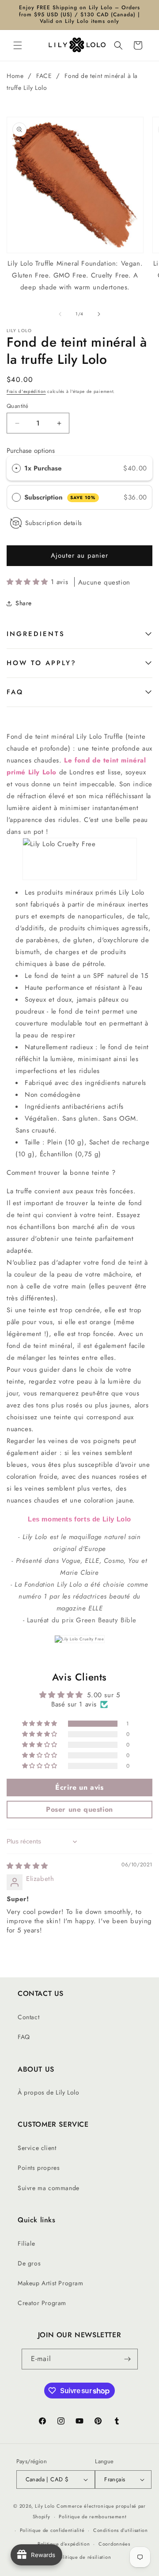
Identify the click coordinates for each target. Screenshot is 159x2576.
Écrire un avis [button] (79, 1787)
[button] (18, 45)
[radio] (16, 468)
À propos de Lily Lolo (49, 2092)
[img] (27, 1866)
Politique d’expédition (64, 2544)
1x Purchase (43, 468)
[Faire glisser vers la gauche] (60, 314)
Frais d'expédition (26, 391)
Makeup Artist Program (51, 2283)
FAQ (15, 692)
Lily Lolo (45, 2506)
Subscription (60, 497)
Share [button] (24, 603)
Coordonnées (114, 2544)
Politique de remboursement (93, 2517)
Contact (28, 2017)
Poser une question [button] (79, 1809)
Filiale (26, 2243)
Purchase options (31, 451)
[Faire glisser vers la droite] (99, 314)
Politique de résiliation (84, 2557)
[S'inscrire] (128, 2359)
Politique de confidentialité (52, 2530)
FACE (44, 76)
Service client (37, 2148)
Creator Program (42, 2303)
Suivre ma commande (49, 2188)
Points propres (39, 2168)
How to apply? (42, 663)
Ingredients (36, 634)
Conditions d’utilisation (121, 2530)
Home (15, 76)
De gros (29, 2263)
